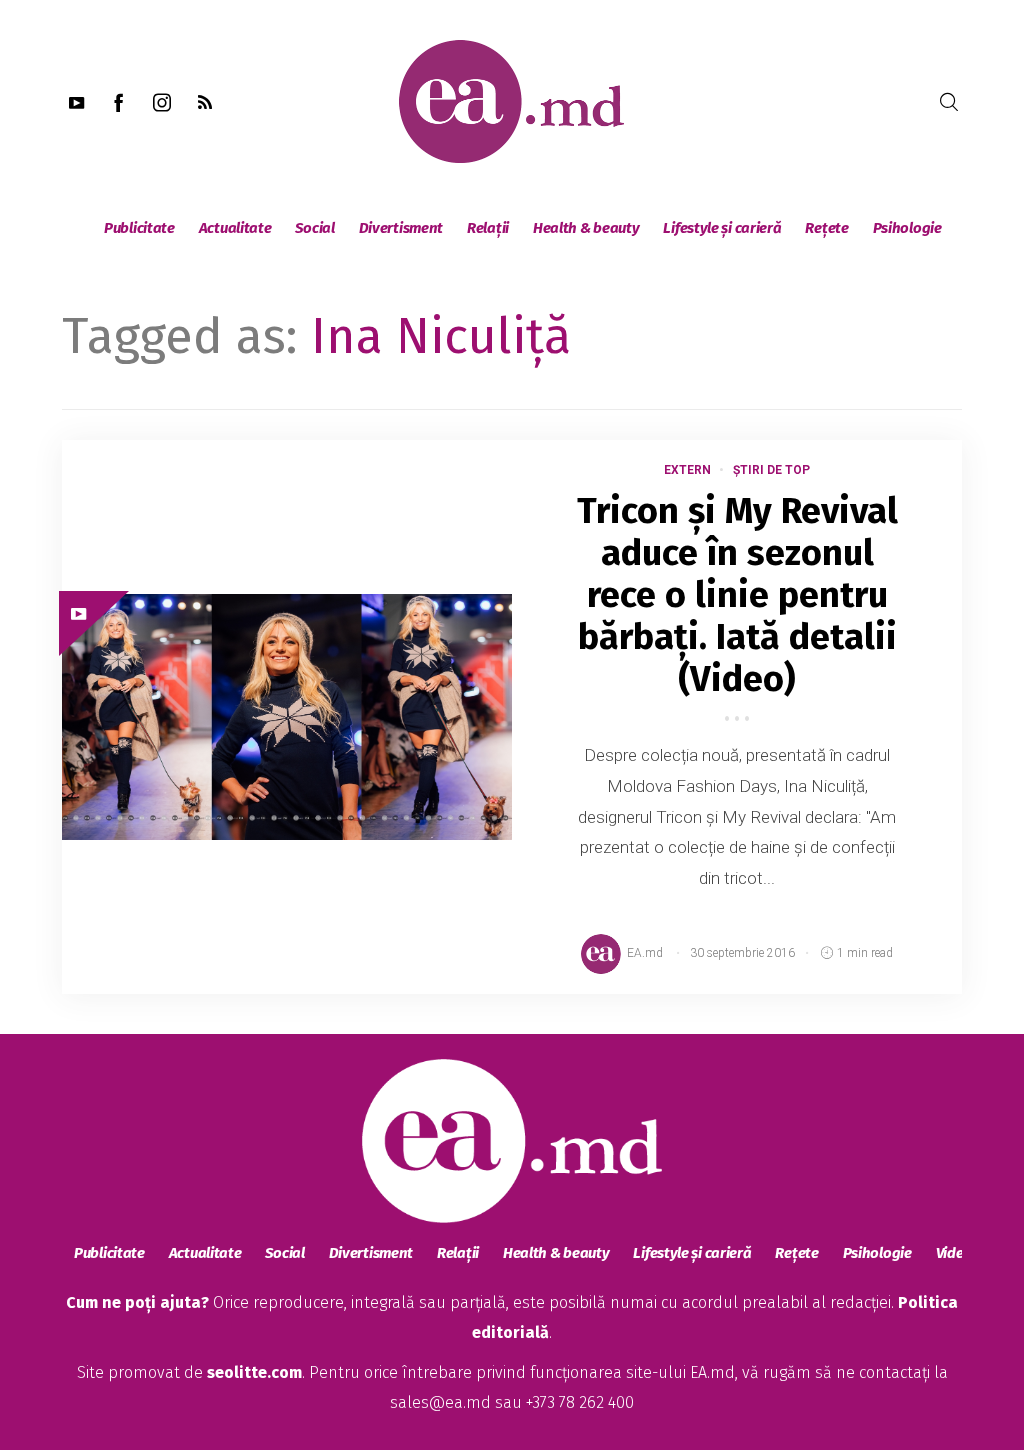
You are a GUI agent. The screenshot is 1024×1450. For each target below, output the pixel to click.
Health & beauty (586, 228)
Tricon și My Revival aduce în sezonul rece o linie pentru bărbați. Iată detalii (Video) (737, 595)
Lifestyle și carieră (722, 228)
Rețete (826, 228)
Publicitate (139, 228)
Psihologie (907, 228)
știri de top (771, 470)
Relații (488, 228)
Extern (687, 470)
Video (954, 1253)
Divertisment (401, 228)
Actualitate (235, 228)
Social (314, 228)
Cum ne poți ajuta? (137, 1302)
